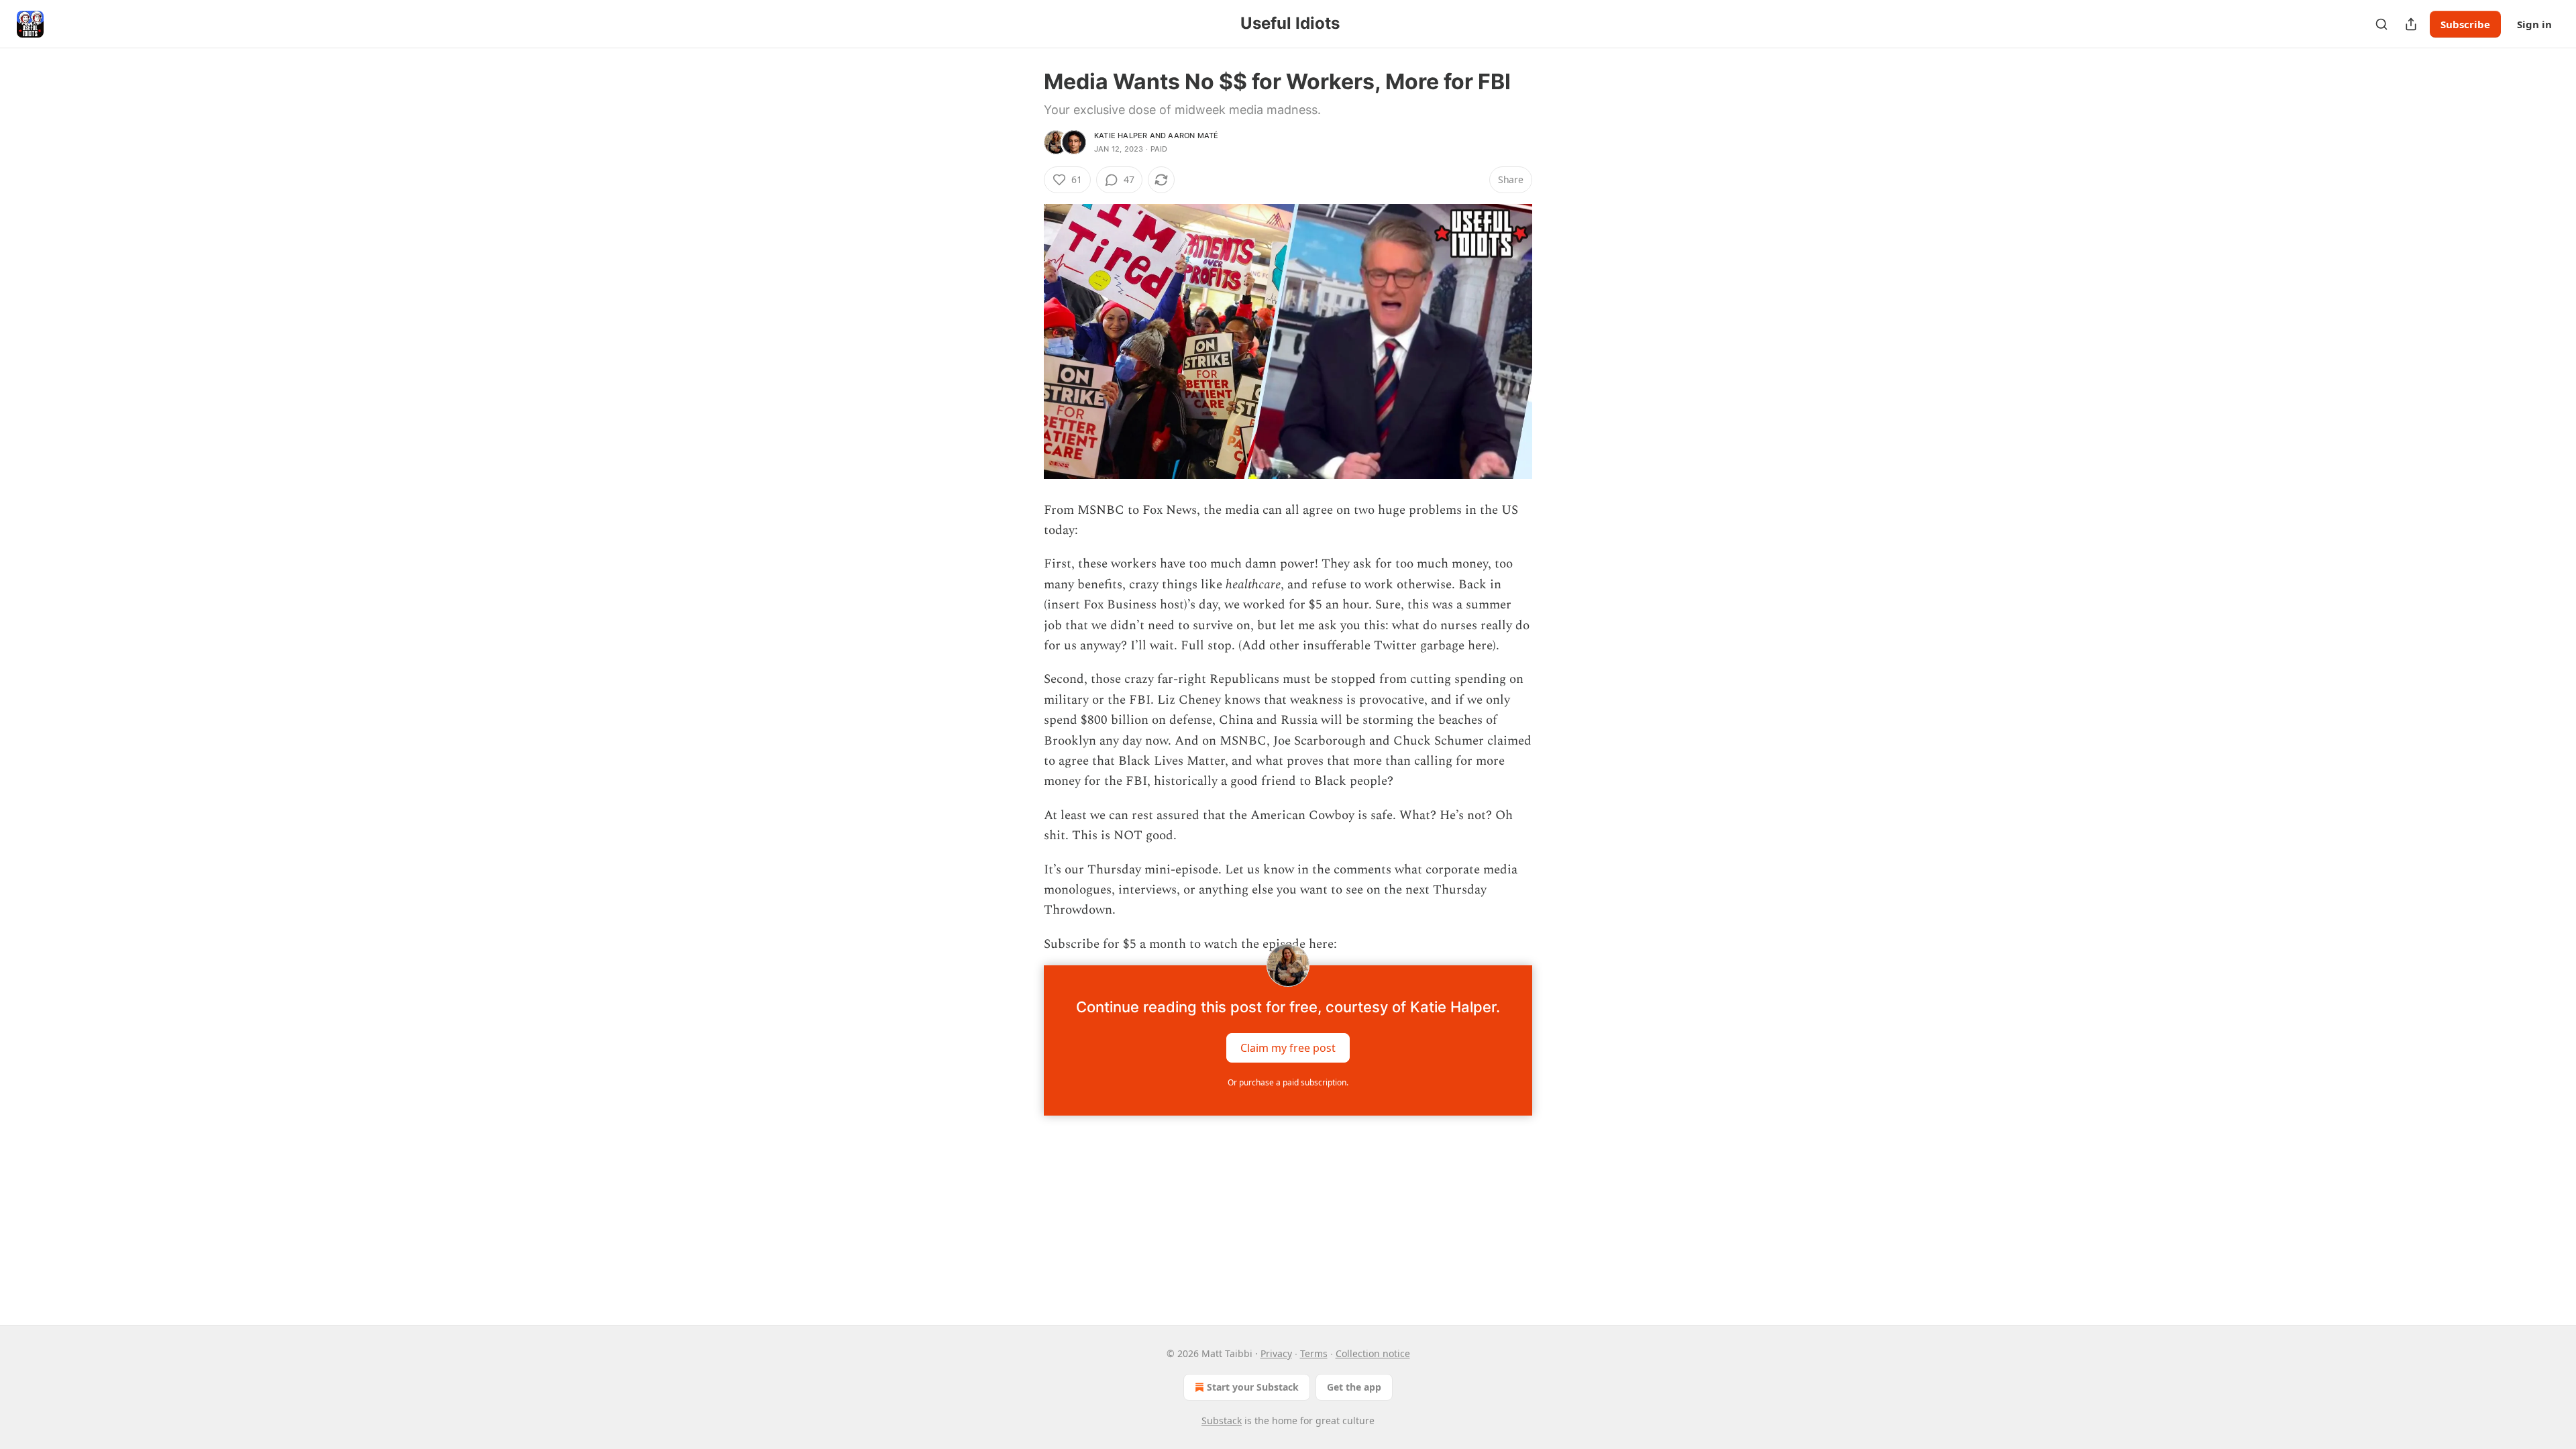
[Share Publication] (2411, 24)
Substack (1222, 1420)
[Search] (2381, 24)
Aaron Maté (1193, 136)
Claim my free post (1288, 1048)
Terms (1314, 1353)
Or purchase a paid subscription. (1288, 1082)
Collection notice (1373, 1353)
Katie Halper (1121, 136)
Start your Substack (1253, 1387)
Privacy (1276, 1353)
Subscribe (2465, 24)
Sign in (2534, 24)
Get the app (1354, 1387)
